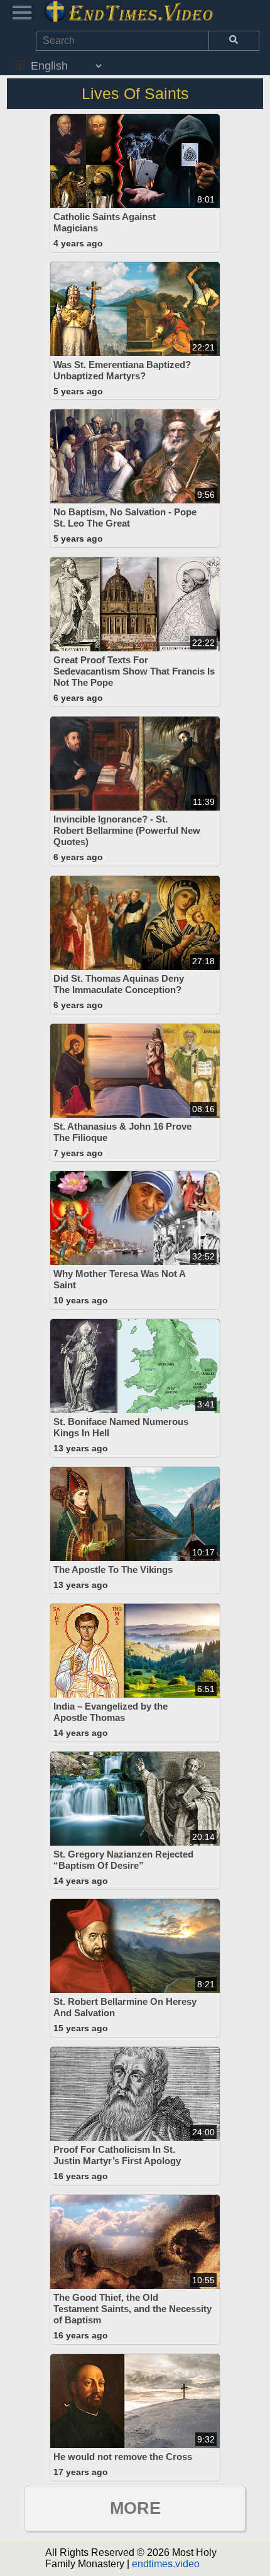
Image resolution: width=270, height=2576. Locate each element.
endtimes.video (166, 2564)
